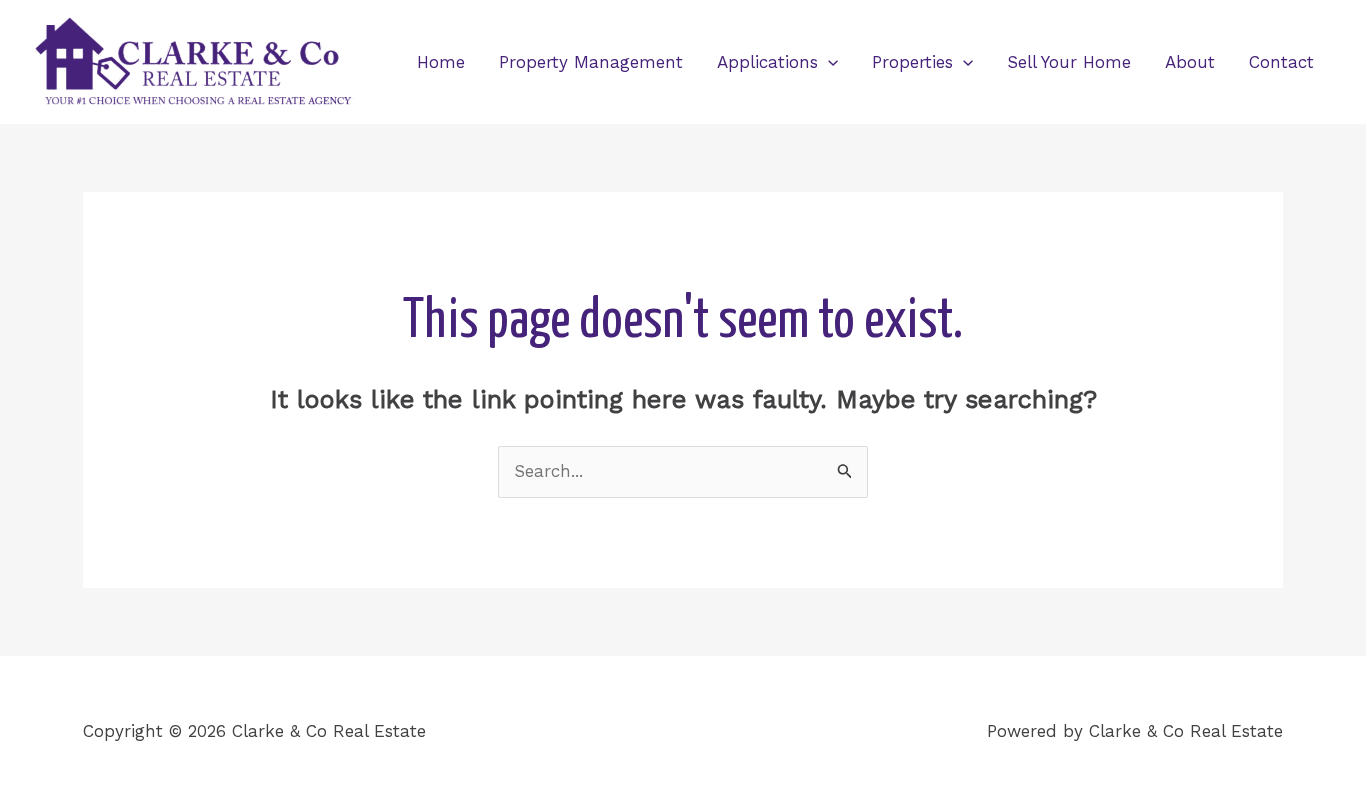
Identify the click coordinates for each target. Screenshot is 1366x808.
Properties (912, 62)
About (1190, 62)
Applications (767, 62)
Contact (1281, 62)
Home (441, 62)
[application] (828, 62)
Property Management (591, 62)
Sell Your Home (1069, 62)
